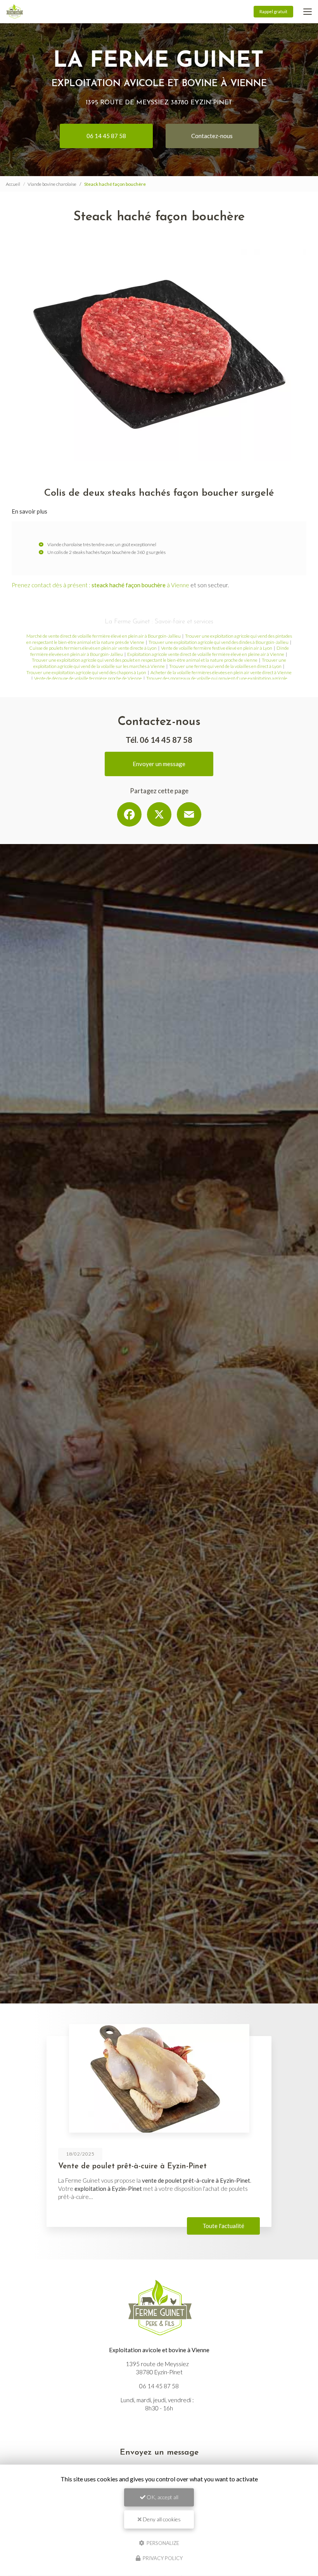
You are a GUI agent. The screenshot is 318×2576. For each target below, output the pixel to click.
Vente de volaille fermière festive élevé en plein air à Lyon (217, 648)
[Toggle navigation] (308, 12)
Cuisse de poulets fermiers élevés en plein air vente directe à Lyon (93, 648)
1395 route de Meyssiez (159, 103)
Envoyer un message (159, 764)
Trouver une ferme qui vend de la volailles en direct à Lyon (225, 666)
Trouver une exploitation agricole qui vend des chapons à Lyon (86, 672)
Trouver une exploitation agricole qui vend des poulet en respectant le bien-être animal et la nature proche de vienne (145, 660)
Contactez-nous (212, 136)
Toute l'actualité (223, 2226)
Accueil (13, 184)
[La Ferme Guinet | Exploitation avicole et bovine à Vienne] (15, 12)
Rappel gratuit (273, 11)
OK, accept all (162, 2497)
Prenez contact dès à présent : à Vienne (100, 585)
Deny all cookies (161, 2519)
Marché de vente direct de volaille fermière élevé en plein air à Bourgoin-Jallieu (104, 636)
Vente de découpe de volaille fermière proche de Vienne (88, 678)
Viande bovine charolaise (52, 184)
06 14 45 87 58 (106, 136)
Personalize (162, 2543)
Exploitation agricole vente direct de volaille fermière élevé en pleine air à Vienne (206, 654)
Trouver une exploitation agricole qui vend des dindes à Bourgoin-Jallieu (219, 642)
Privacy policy (162, 2558)
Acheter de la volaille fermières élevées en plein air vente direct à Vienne (221, 672)
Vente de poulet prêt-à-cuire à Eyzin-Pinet (132, 2166)
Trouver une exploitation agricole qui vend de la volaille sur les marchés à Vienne (160, 663)
